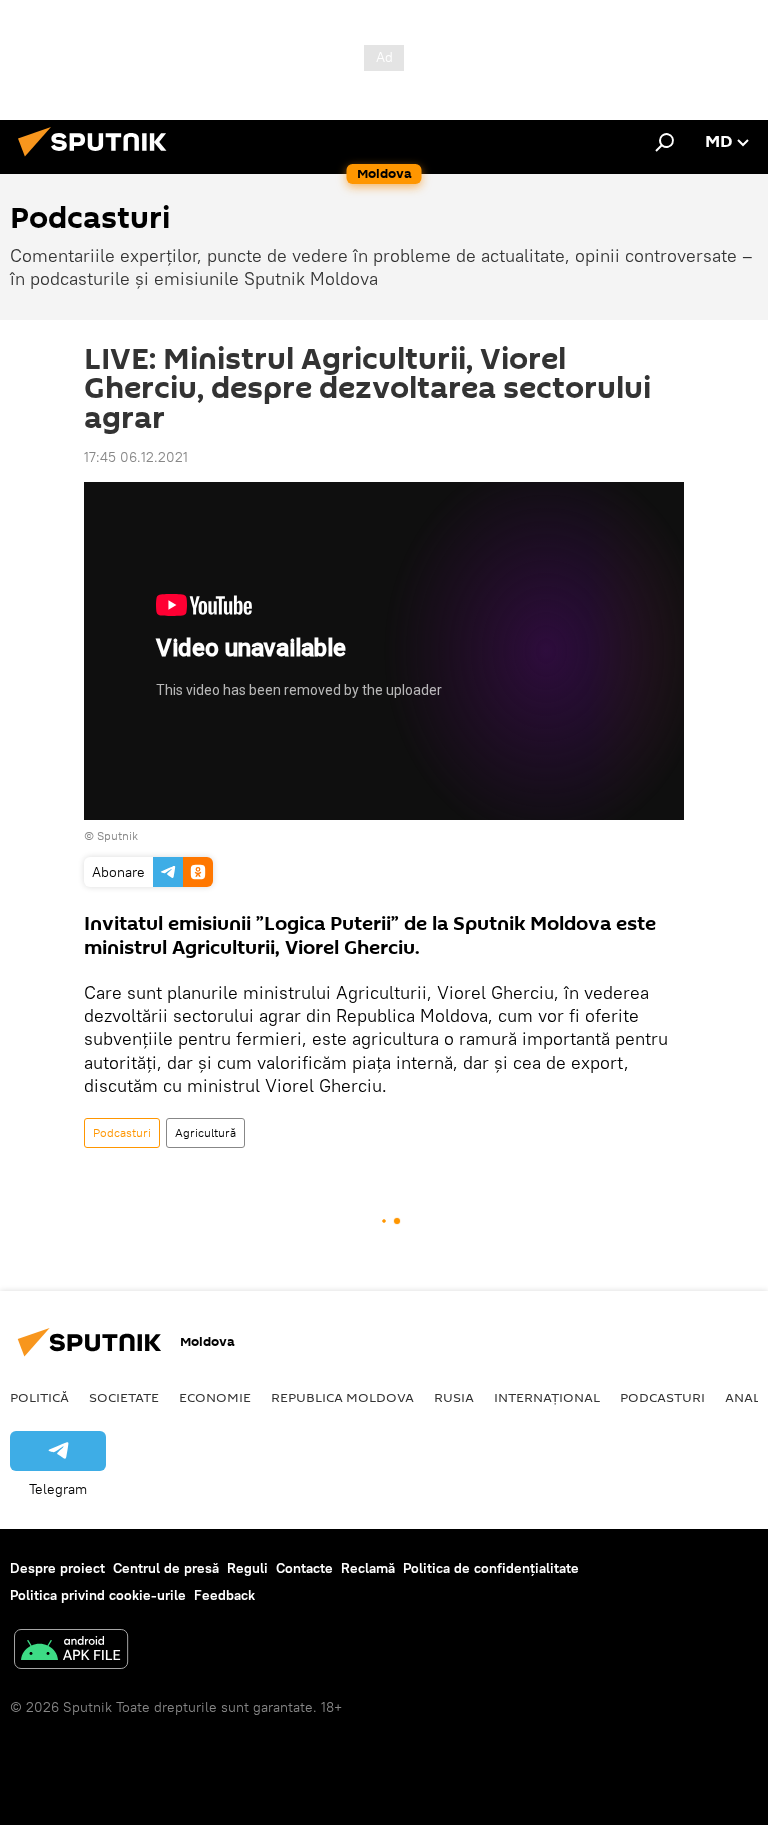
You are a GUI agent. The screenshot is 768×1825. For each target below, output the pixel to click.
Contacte (304, 1568)
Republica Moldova (342, 1397)
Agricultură (205, 1132)
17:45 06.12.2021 (136, 457)
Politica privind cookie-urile (98, 1595)
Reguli (247, 1568)
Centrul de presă (166, 1568)
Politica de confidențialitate (491, 1568)
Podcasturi (122, 1132)
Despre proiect (57, 1568)
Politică (39, 1397)
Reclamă (368, 1568)
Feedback (224, 1595)
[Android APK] (71, 1651)
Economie (215, 1397)
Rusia (454, 1397)
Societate (124, 1397)
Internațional (547, 1397)
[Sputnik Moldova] (98, 159)
